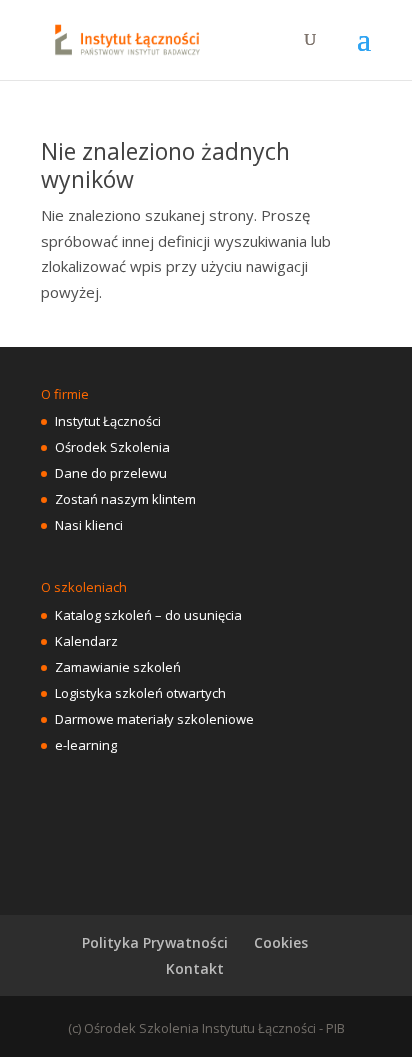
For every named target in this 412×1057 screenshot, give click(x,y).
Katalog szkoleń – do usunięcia (148, 615)
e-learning (86, 745)
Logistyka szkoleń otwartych (140, 693)
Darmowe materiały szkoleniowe (154, 719)
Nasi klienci (89, 525)
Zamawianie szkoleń (118, 667)
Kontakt (195, 968)
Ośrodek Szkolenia (112, 447)
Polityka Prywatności (155, 942)
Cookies (281, 942)
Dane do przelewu (111, 473)
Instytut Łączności (108, 421)
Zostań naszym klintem (125, 499)
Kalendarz (86, 641)
